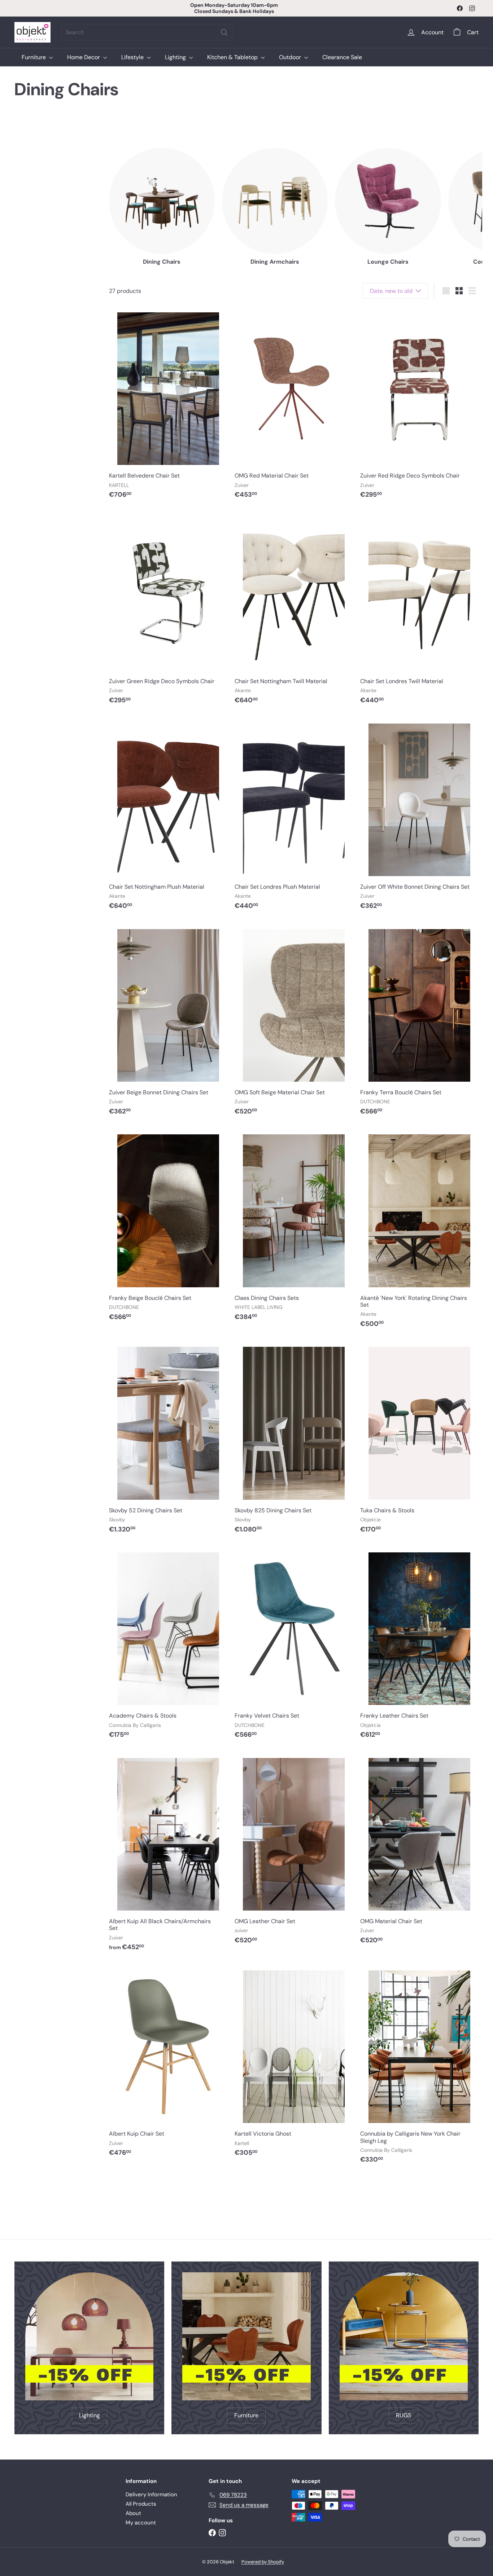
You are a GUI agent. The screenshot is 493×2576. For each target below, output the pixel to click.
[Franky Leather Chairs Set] (419, 1645)
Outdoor (291, 57)
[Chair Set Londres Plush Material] (294, 816)
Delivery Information (151, 2494)
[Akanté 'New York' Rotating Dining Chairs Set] (419, 1230)
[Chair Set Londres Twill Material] (419, 611)
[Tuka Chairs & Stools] (419, 1439)
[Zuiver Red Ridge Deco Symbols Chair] (419, 405)
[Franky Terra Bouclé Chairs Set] (419, 1022)
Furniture (34, 57)
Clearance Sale (342, 57)
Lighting (176, 57)
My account (141, 2523)
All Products (141, 2504)
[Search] (224, 32)
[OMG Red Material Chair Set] (294, 405)
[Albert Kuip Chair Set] (168, 2063)
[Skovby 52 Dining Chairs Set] (168, 1439)
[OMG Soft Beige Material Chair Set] (294, 1022)
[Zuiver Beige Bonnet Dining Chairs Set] (168, 1022)
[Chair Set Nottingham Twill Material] (294, 611)
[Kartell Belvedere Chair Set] (168, 405)
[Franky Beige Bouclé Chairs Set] (168, 1227)
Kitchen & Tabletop (233, 57)
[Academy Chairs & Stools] (168, 1645)
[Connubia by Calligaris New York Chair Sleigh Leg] (419, 2067)
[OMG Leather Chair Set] (294, 1851)
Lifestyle (133, 57)
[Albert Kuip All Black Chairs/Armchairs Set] (168, 1854)
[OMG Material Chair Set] (419, 1851)
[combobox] (147, 32)
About (133, 2513)
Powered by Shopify (263, 2562)
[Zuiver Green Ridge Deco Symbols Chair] (168, 611)
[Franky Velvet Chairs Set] (294, 1645)
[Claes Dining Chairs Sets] (294, 1227)
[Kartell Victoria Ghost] (294, 2063)
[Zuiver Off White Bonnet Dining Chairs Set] (419, 816)
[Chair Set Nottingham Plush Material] (168, 816)
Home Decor (84, 57)
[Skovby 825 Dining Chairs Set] (294, 1439)
